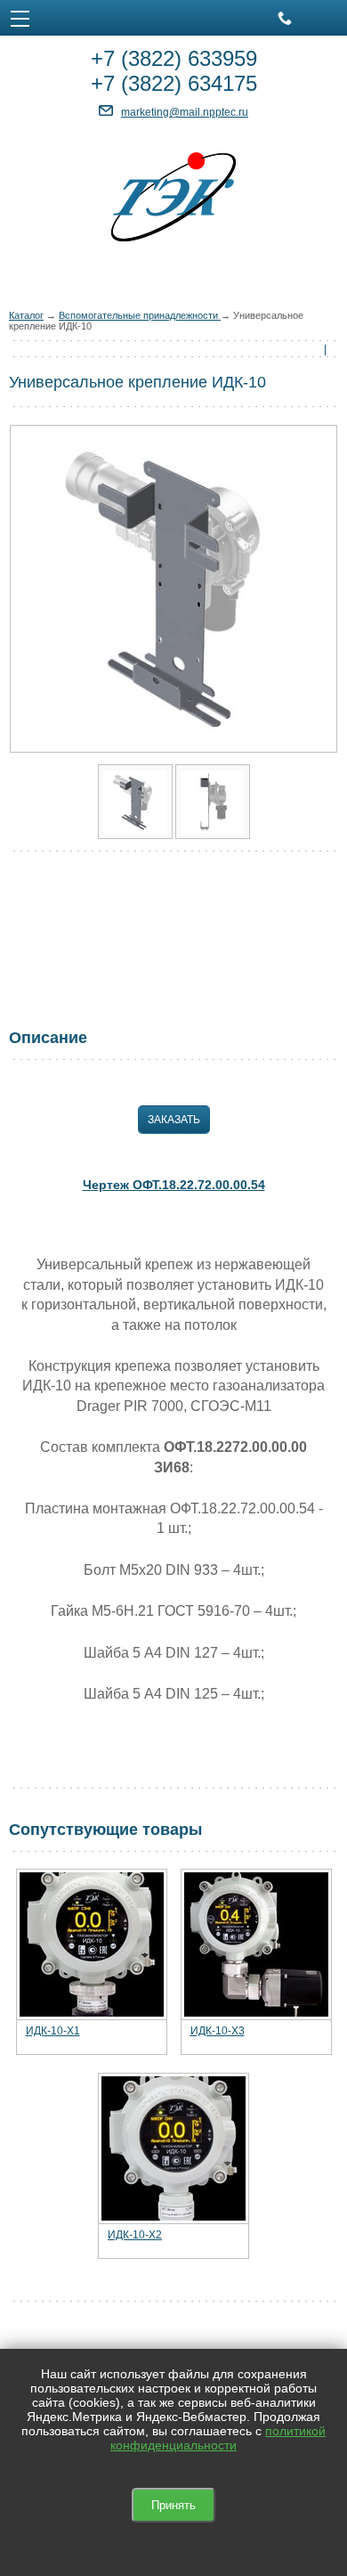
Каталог (26, 315)
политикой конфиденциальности (218, 2438)
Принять (173, 2505)
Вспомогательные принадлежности (140, 315)
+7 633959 (174, 58)
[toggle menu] (20, 18)
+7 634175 (174, 83)
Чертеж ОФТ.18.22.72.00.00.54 (174, 1185)
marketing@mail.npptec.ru (185, 112)
